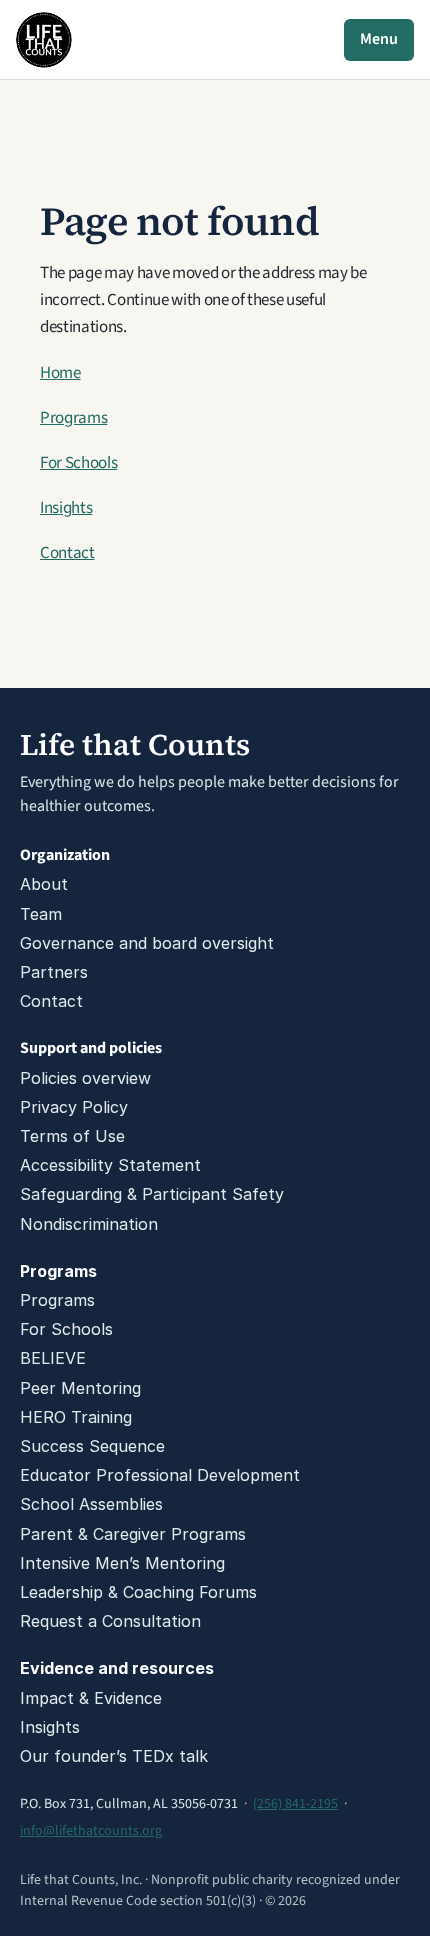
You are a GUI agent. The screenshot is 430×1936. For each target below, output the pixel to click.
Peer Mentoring (80, 1388)
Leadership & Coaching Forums (138, 1592)
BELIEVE (53, 1358)
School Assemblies (91, 1504)
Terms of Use (72, 1136)
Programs (73, 418)
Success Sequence (92, 1446)
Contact (67, 553)
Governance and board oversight (147, 943)
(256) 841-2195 (295, 1804)
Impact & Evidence (91, 1698)
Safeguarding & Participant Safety (152, 1194)
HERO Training (76, 1417)
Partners (54, 972)
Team (41, 914)
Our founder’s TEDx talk (114, 1756)
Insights (66, 508)
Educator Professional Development (160, 1475)
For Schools (78, 463)
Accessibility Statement (110, 1165)
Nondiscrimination (89, 1224)
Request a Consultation (110, 1621)
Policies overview (85, 1078)
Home (60, 373)
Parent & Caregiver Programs (133, 1534)
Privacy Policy (74, 1107)
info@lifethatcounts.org (91, 1831)
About (44, 884)
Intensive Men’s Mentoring (122, 1563)
